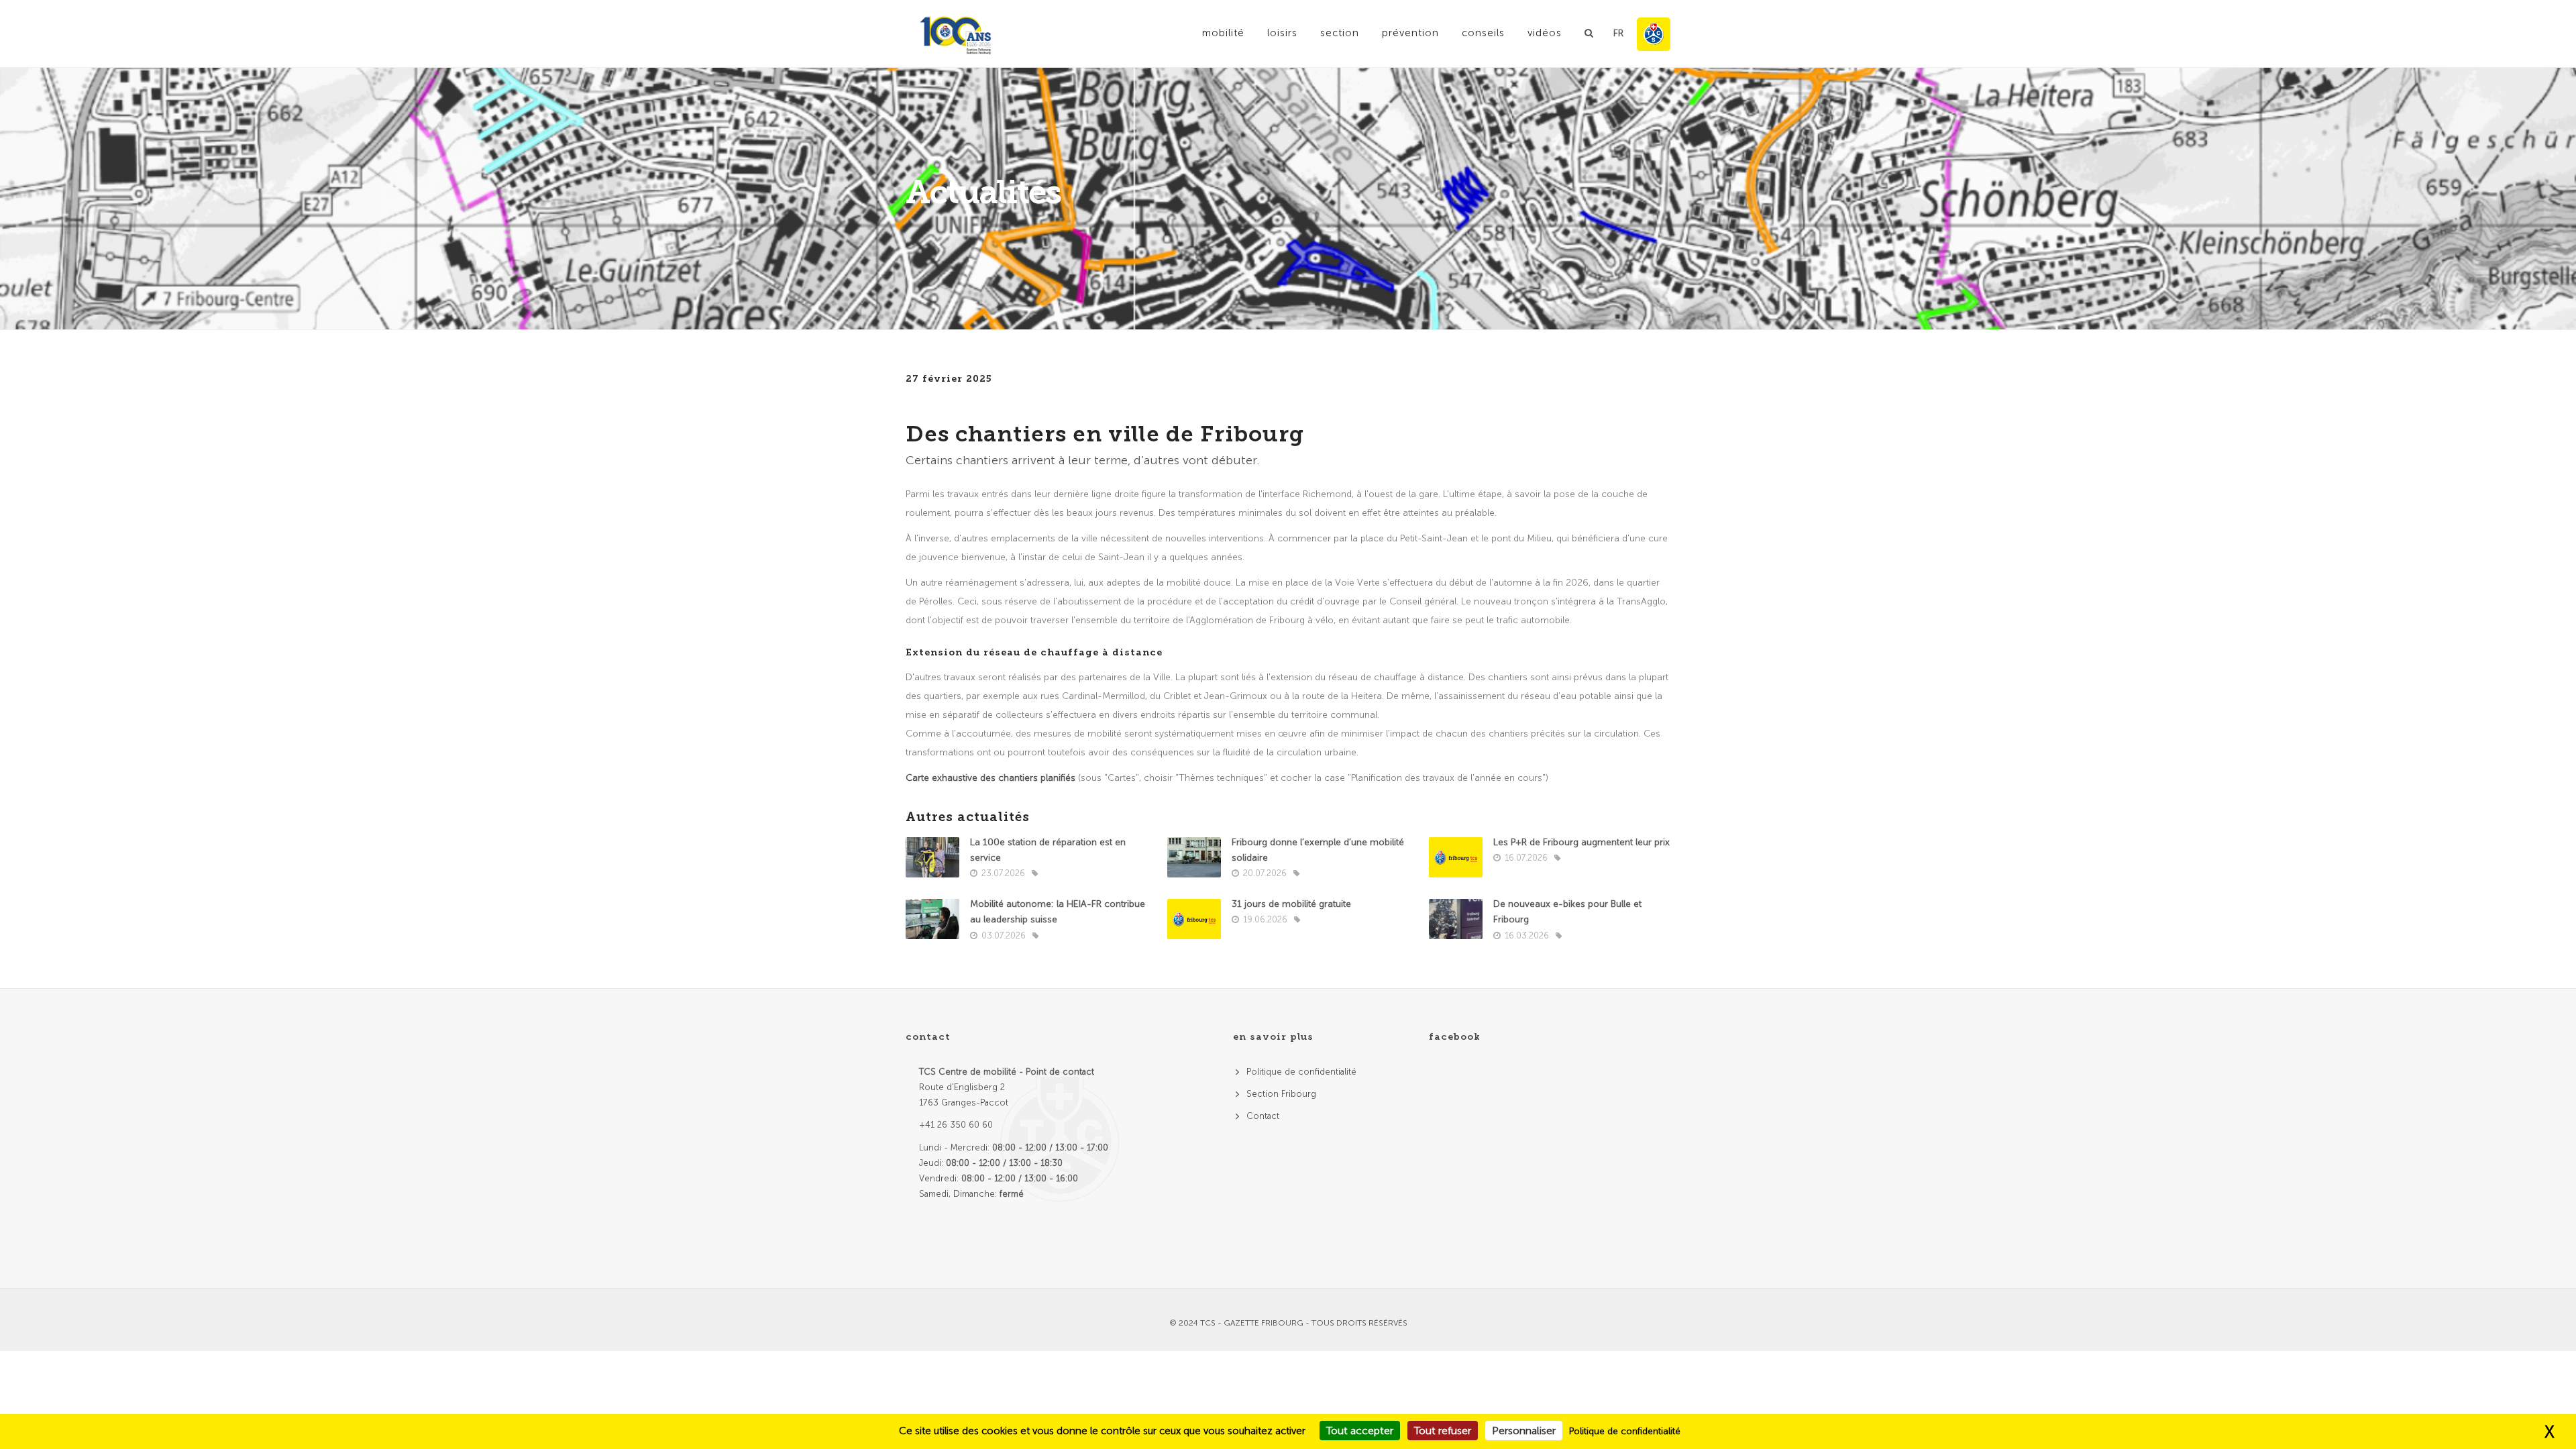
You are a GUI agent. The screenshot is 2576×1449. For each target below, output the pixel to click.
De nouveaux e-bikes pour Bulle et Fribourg (1567, 912)
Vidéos (1545, 33)
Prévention (1410, 33)
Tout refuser (1443, 1431)
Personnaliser (1524, 1431)
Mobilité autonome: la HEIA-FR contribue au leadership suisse (1058, 912)
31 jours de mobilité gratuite (1291, 904)
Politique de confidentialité (1301, 1072)
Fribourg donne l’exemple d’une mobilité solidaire (1318, 850)
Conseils (1483, 33)
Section (1340, 33)
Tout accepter (1360, 1431)
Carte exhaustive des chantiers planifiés (990, 778)
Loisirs (1282, 33)
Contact (1263, 1116)
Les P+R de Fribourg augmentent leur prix (1581, 842)
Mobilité (1223, 33)
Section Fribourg (1281, 1094)
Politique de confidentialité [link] (1625, 1431)
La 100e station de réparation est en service (1048, 850)
